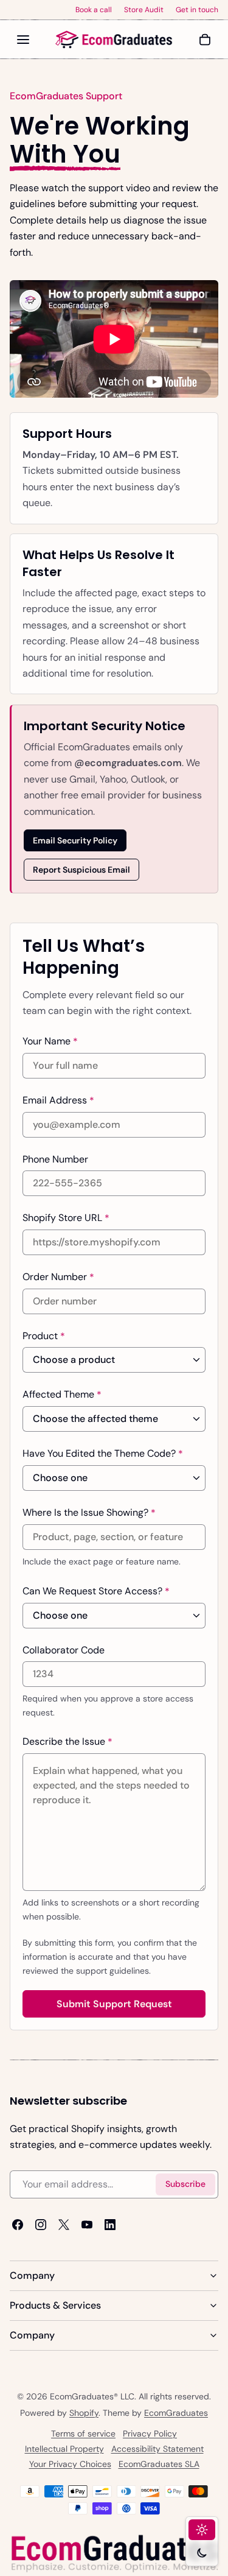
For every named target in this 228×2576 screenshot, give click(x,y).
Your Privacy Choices (70, 2464)
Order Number (58, 1276)
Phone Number (55, 1159)
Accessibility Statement (157, 2449)
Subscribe (185, 2184)
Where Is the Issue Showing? (89, 1513)
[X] (64, 2225)
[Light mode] (202, 2530)
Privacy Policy (150, 2433)
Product (44, 1336)
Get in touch (197, 10)
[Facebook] (18, 2225)
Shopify (84, 2413)
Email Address (58, 1100)
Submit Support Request (114, 2004)
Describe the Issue (67, 1741)
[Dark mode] (202, 2553)
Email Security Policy (75, 840)
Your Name (50, 1041)
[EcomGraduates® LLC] (114, 40)
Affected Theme (62, 1395)
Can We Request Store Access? (96, 1591)
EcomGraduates (176, 2413)
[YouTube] (87, 2225)
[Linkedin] (110, 2225)
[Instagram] (41, 2225)
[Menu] (23, 40)
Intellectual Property (64, 2449)
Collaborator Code (64, 1649)
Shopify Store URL (66, 1217)
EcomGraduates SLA (159, 2464)
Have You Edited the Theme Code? (103, 1454)
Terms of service (83, 2433)
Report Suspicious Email (81, 869)
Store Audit (144, 10)
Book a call (94, 10)
